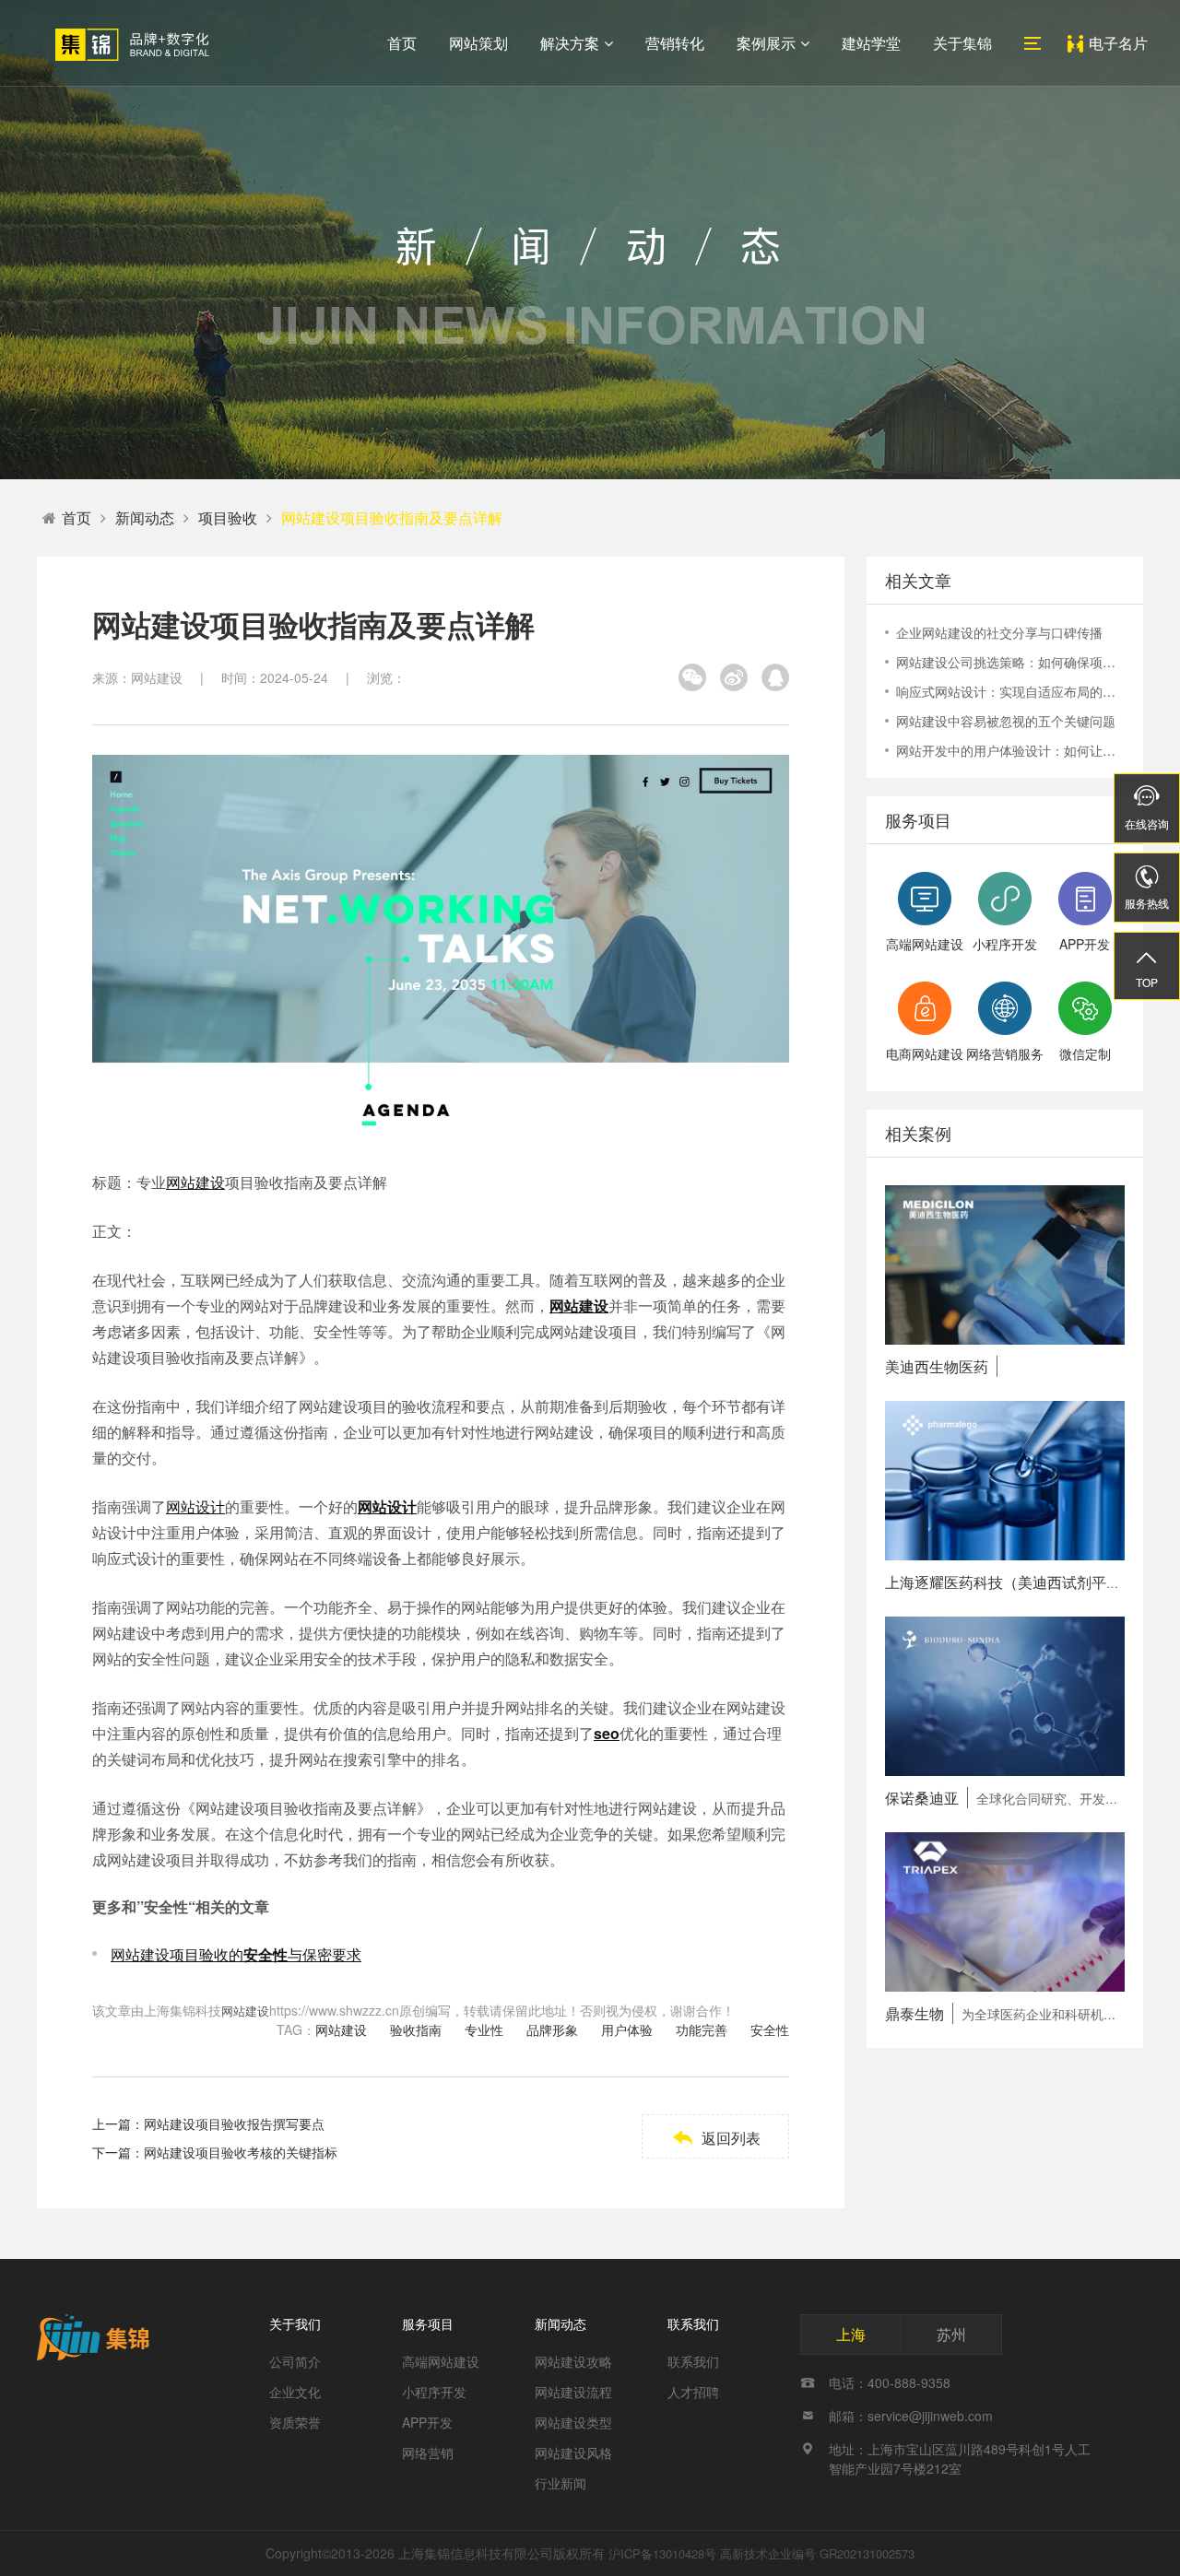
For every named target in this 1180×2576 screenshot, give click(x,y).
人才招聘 (693, 2392)
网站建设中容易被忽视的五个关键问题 (1006, 721)
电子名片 (1118, 43)
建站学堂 (871, 43)
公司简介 (295, 2361)
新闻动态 (145, 518)
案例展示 (766, 43)
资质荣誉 (295, 2422)
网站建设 (195, 1182)
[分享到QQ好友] (775, 677)
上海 (851, 2334)
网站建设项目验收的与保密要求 (236, 1954)
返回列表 (716, 2138)
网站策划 (478, 43)
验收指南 (416, 2029)
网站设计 (195, 1506)
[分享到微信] (692, 677)
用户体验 (627, 2029)
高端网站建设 (441, 2361)
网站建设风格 (573, 2452)
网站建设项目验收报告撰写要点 (234, 2123)
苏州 (951, 2334)
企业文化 (295, 2392)
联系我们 (693, 2323)
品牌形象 (552, 2029)
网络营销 (428, 2452)
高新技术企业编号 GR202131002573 (817, 2553)
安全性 (770, 2029)
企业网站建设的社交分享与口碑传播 (999, 632)
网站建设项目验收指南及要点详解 (392, 518)
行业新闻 (560, 2483)
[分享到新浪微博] (734, 677)
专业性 (484, 2029)
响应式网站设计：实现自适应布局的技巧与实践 (1010, 691)
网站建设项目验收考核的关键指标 (241, 2152)
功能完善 (702, 2029)
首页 (402, 43)
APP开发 (427, 2422)
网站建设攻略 (573, 2361)
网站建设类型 (573, 2422)
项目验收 (228, 518)
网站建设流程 (573, 2392)
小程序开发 (434, 2392)
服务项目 (428, 2323)
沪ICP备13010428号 (662, 2553)
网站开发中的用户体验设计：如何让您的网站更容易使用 (1010, 750)
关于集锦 (962, 43)
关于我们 (295, 2323)
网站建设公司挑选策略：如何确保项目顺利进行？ (1010, 662)
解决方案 (570, 43)
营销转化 (675, 43)
